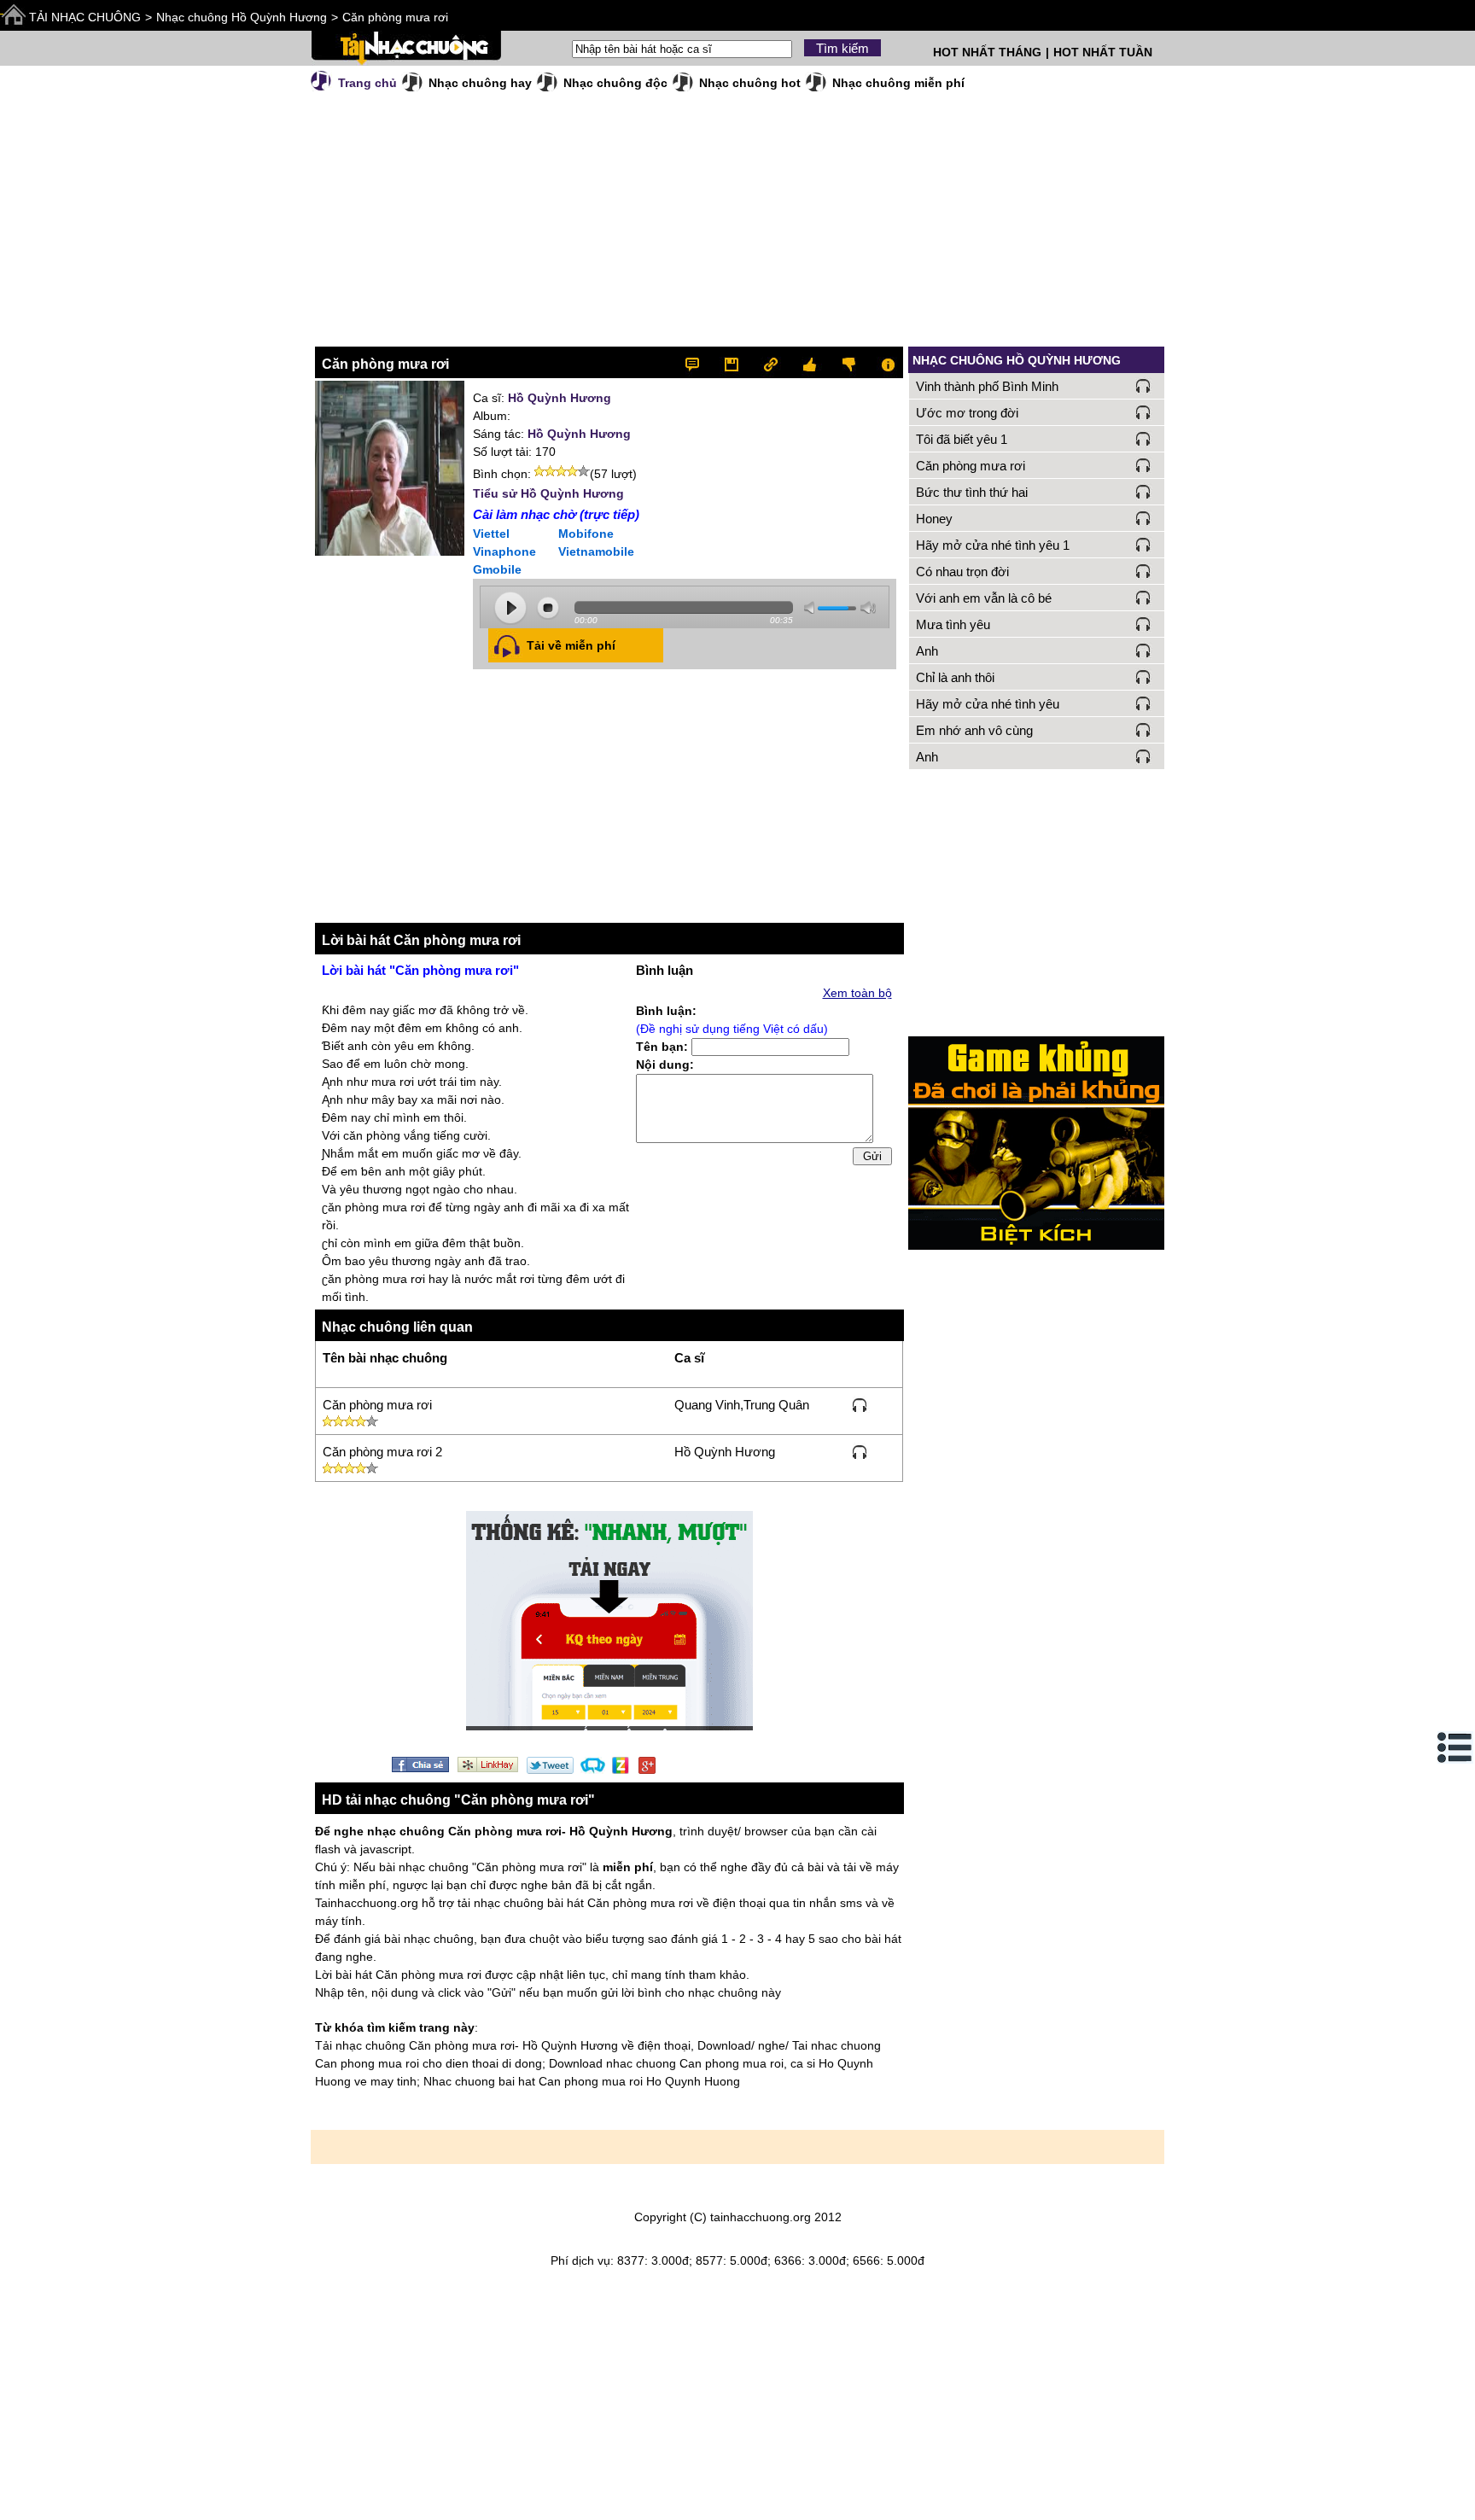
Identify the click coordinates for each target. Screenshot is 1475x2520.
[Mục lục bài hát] (1455, 1747)
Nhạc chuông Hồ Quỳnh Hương (242, 17)
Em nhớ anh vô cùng (974, 730)
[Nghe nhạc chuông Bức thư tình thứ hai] (1143, 492)
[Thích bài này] (810, 362)
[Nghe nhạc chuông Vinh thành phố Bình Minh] (1143, 386)
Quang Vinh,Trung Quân (742, 1405)
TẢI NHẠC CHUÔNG (85, 17)
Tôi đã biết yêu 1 (962, 439)
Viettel (491, 534)
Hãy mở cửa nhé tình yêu (988, 704)
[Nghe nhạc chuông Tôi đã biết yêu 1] (1143, 439)
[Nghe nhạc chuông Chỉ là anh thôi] (1143, 677)
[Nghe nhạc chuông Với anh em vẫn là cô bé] (1143, 598)
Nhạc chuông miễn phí (898, 83)
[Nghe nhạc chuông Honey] (1143, 518)
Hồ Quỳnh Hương (560, 398)
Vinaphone (504, 551)
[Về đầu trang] (1458, 2503)
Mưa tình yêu (953, 624)
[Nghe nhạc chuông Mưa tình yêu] (1143, 624)
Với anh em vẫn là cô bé (984, 598)
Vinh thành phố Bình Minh (987, 386)
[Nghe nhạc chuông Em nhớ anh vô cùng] (1143, 730)
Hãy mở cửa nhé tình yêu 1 (993, 545)
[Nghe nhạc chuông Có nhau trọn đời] (1143, 571)
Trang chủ (367, 83)
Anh (927, 651)
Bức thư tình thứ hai (972, 492)
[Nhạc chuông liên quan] (774, 362)
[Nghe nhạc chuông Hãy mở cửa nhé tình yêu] (1143, 703)
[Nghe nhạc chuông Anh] (1143, 650)
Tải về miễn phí (571, 645)
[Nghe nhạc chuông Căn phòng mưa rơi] (860, 1404)
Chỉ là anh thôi (955, 677)
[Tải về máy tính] (737, 362)
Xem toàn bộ (857, 993)
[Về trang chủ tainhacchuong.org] (406, 48)
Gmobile (497, 569)
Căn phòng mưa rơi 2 (382, 1452)
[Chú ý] (884, 362)
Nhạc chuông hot (750, 83)
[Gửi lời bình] (700, 362)
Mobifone (586, 534)
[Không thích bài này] (847, 362)
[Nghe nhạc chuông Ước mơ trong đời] (1143, 412)
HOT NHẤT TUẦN (1103, 52)
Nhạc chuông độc (615, 83)
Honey (934, 519)
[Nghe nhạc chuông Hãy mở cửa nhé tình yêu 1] (1143, 545)
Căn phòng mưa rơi (395, 17)
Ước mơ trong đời (967, 413)
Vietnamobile (596, 551)
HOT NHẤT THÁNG (987, 52)
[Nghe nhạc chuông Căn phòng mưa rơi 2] (860, 1451)
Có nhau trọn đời (962, 572)
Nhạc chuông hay (480, 83)
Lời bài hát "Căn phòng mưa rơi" (420, 970)
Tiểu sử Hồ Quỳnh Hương (548, 493)
